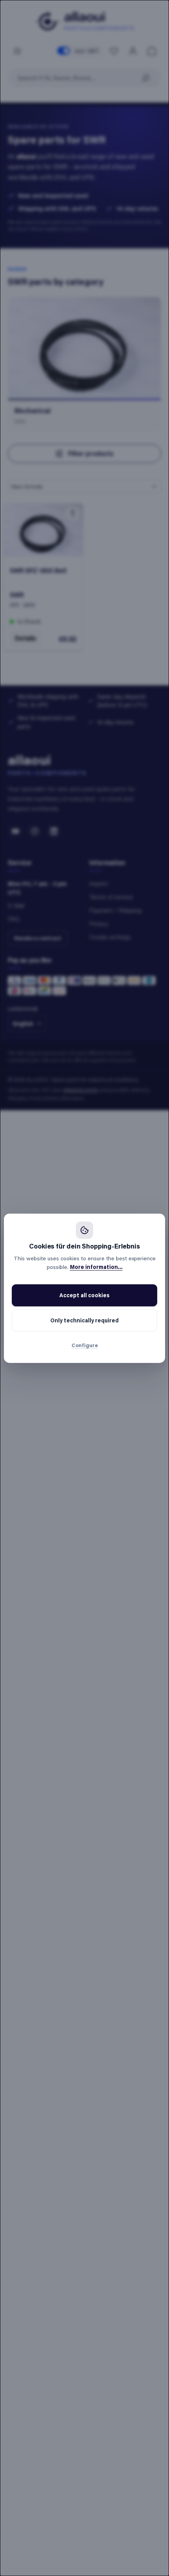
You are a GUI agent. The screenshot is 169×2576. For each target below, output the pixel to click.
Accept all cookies (84, 1295)
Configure (85, 1345)
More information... (96, 1267)
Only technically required (84, 1320)
